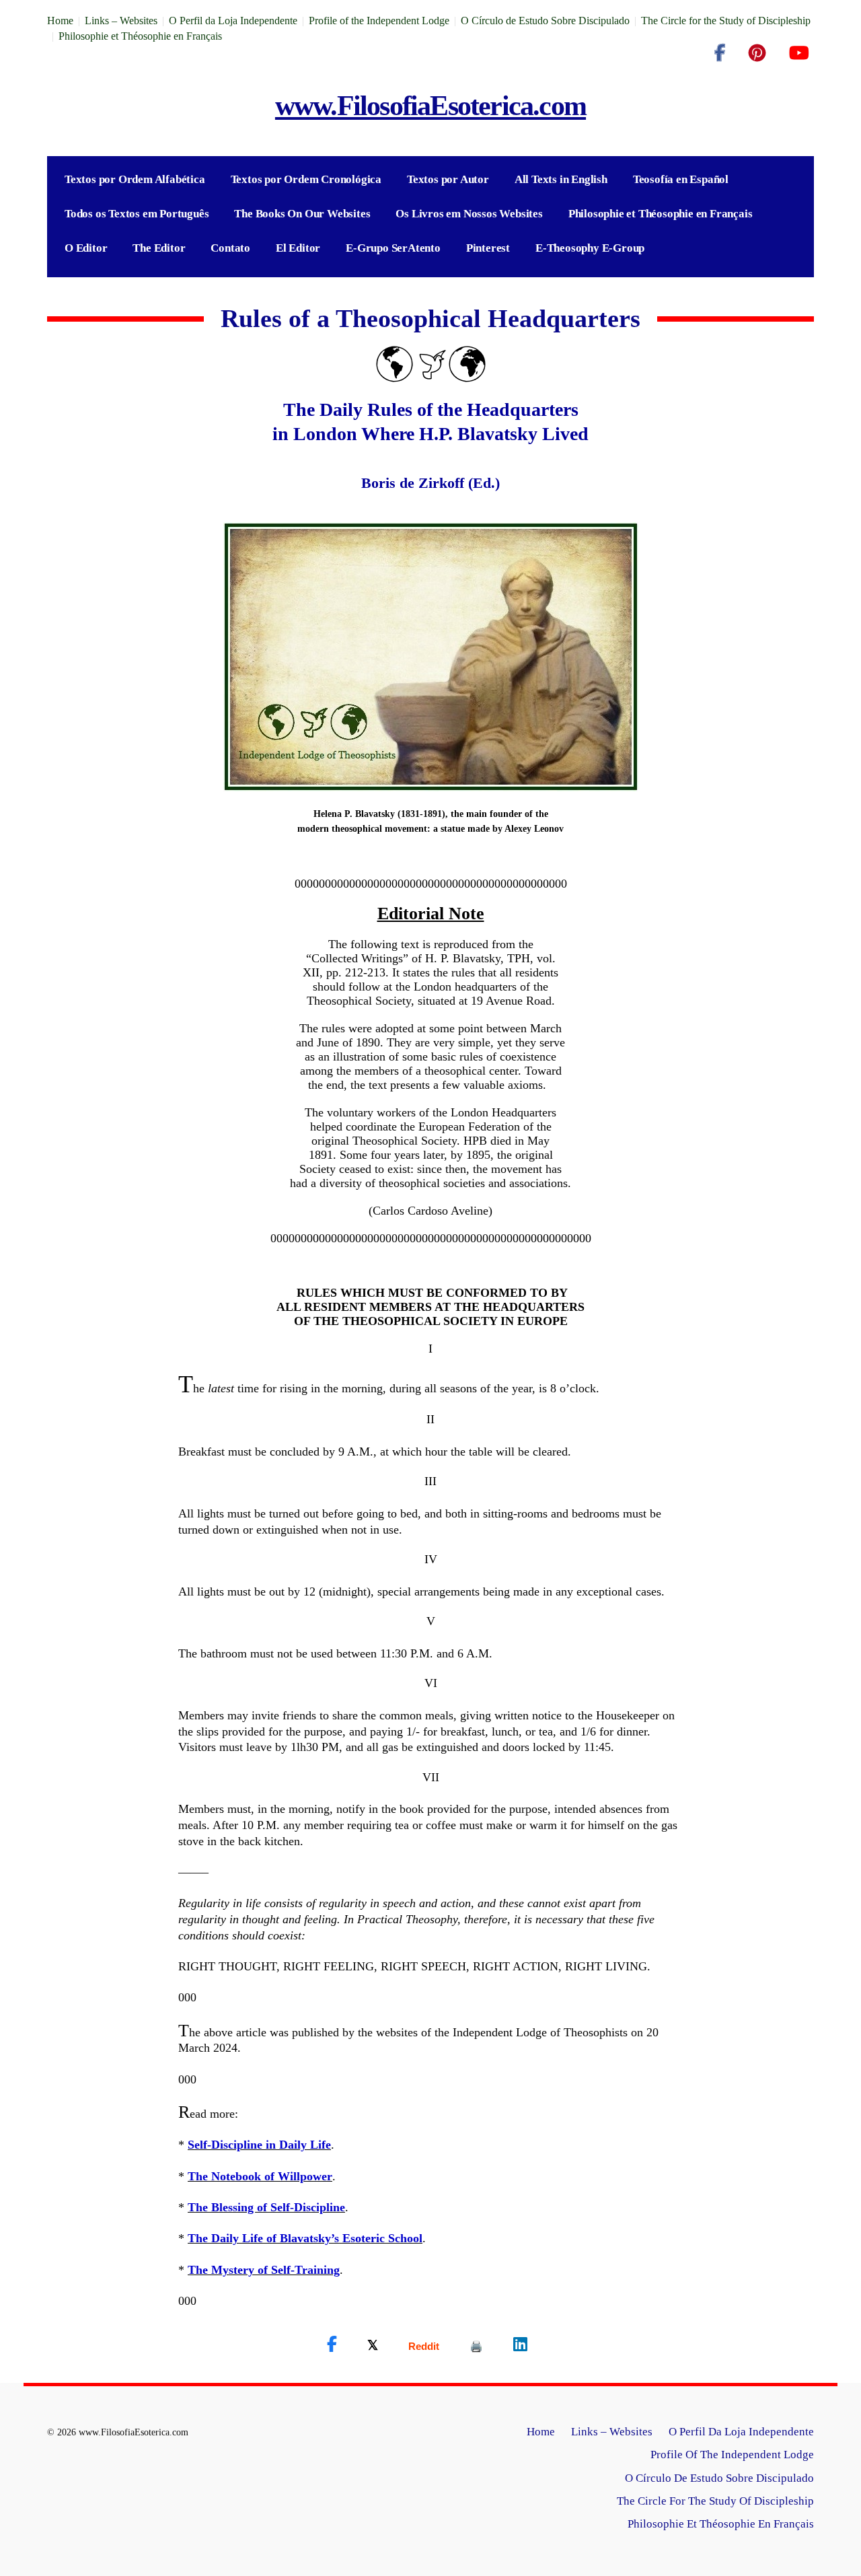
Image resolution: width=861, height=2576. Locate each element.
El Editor (298, 248)
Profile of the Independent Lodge (379, 21)
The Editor (159, 248)
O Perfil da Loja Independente (233, 21)
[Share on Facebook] (332, 2345)
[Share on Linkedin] (520, 2345)
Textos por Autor (448, 179)
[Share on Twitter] (373, 2345)
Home (60, 21)
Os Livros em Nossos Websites (469, 214)
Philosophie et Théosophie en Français (140, 36)
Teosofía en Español (681, 179)
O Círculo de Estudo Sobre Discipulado (545, 21)
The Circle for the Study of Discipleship (726, 21)
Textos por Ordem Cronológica (306, 179)
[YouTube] (799, 53)
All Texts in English (561, 179)
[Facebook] (720, 53)
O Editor (86, 248)
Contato (230, 248)
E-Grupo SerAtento (393, 248)
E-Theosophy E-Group (590, 248)
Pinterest (488, 248)
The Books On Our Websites (302, 214)
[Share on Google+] (424, 2346)
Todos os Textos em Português (137, 214)
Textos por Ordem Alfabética (135, 179)
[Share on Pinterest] (476, 2346)
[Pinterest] (757, 53)
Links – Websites (121, 21)
